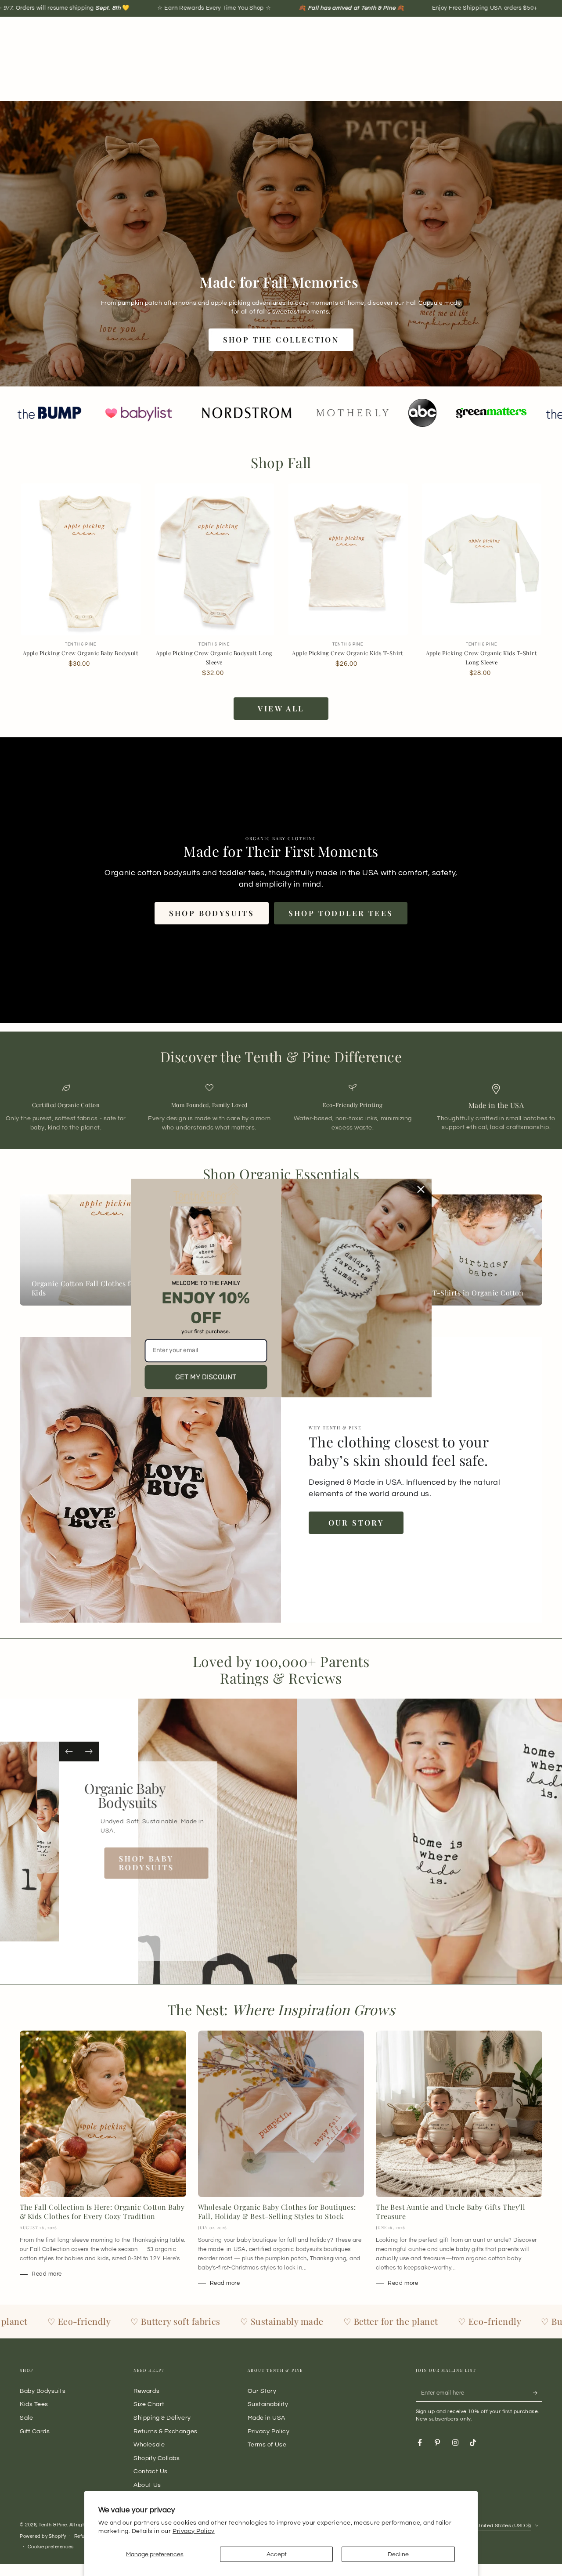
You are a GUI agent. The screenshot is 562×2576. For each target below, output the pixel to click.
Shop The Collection (281, 339)
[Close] (421, 1189)
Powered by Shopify (43, 2536)
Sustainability (268, 2404)
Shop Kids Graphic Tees (151, 1849)
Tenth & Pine (53, 2525)
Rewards (146, 2391)
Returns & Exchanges (165, 2431)
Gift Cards (35, 2431)
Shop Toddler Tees (341, 913)
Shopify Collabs (157, 2458)
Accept (277, 2554)
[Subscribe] (538, 2393)
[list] (281, 1108)
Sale (26, 2418)
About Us (147, 2485)
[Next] (89, 1752)
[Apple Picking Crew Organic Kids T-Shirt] (348, 560)
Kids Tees (34, 2404)
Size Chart (149, 2404)
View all (281, 708)
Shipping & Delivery (162, 2418)
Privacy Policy (194, 2531)
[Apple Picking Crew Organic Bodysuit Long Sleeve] (214, 560)
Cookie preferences (51, 2547)
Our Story (356, 1523)
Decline (398, 2554)
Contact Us (150, 2471)
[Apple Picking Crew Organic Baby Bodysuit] (81, 560)
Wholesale (149, 2444)
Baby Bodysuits (43, 2391)
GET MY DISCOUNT (206, 1377)
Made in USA (267, 2418)
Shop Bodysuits (212, 913)
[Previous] (69, 1752)
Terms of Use (267, 2444)
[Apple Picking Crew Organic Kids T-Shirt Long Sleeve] (481, 560)
